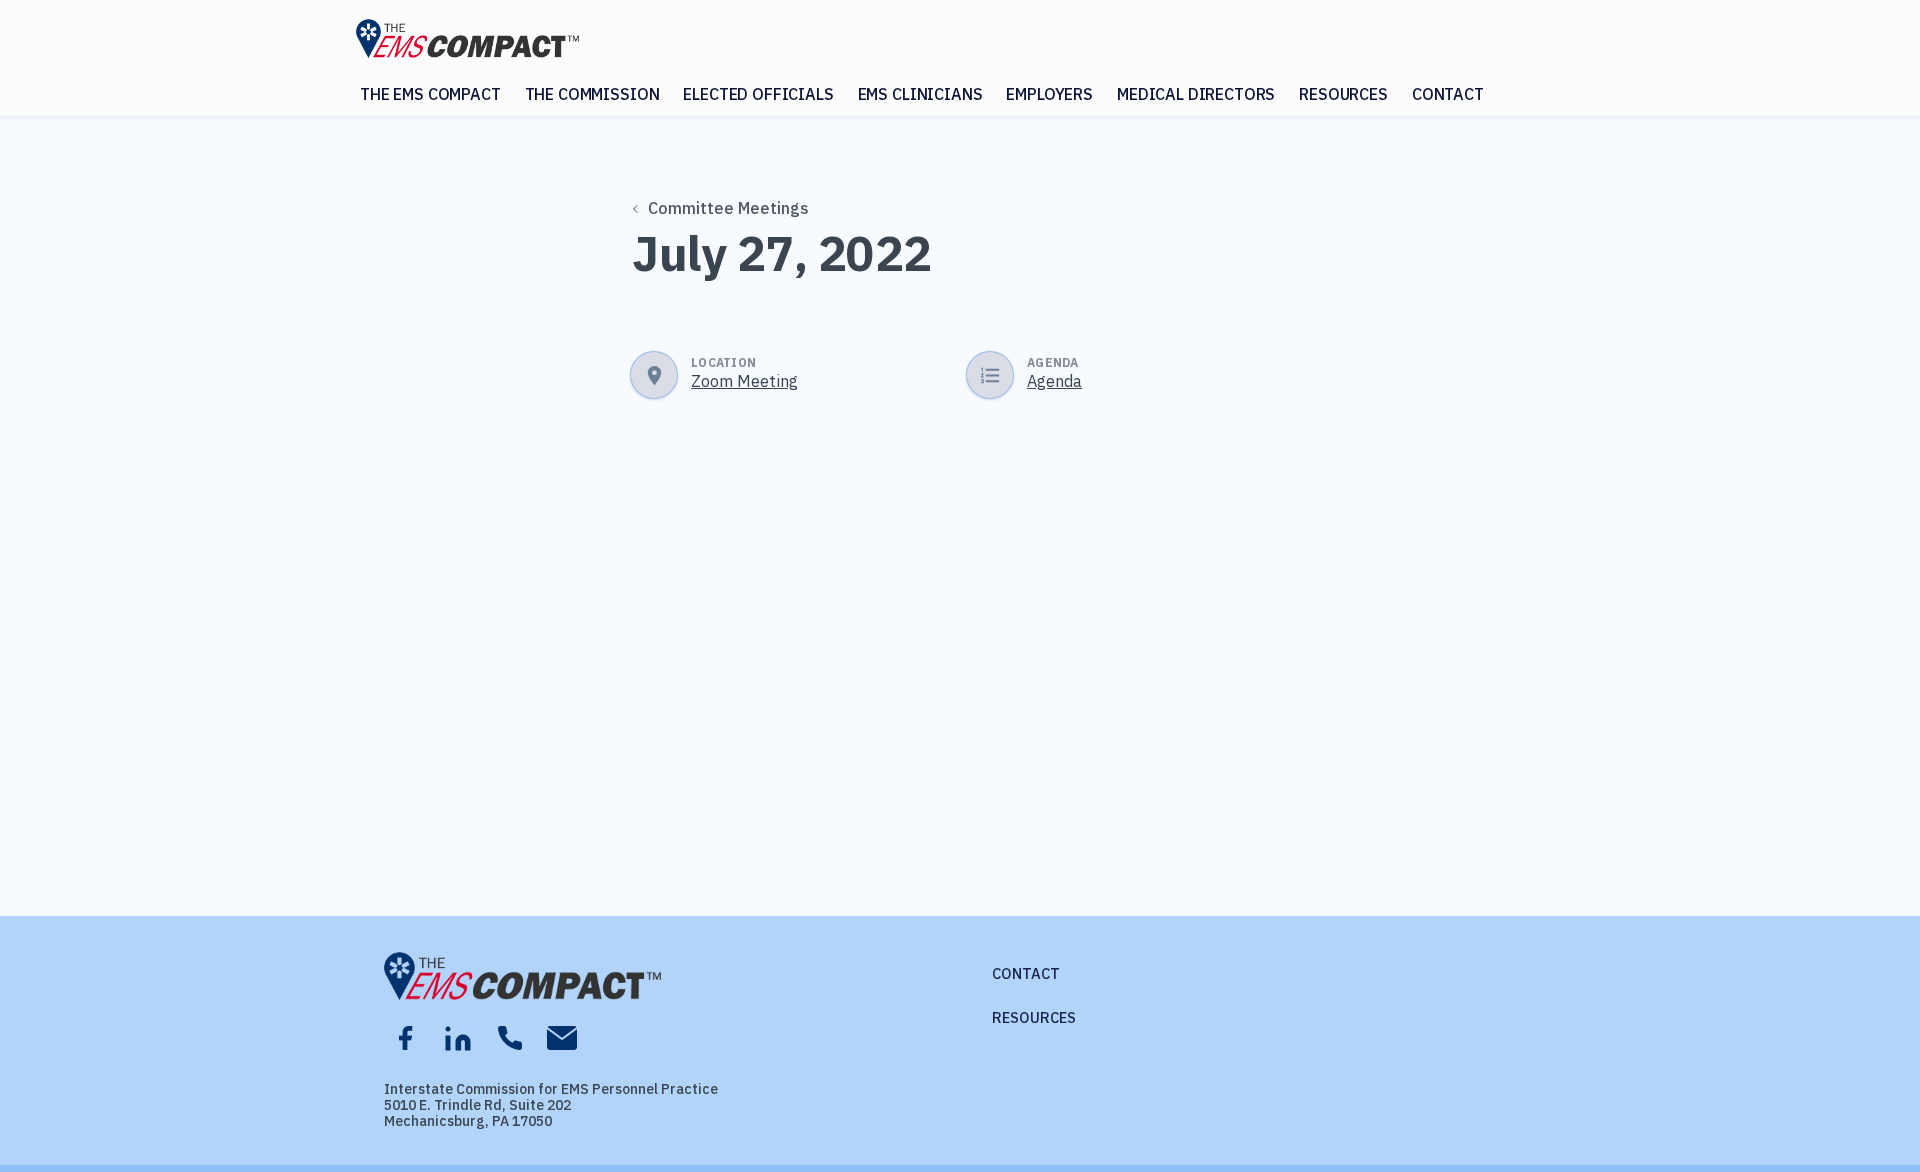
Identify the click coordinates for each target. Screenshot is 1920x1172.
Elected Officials (758, 94)
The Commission (592, 94)
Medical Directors (1196, 94)
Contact (1448, 94)
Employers (1049, 94)
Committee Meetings (728, 208)
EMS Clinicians (920, 94)
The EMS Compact (430, 94)
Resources (1343, 94)
